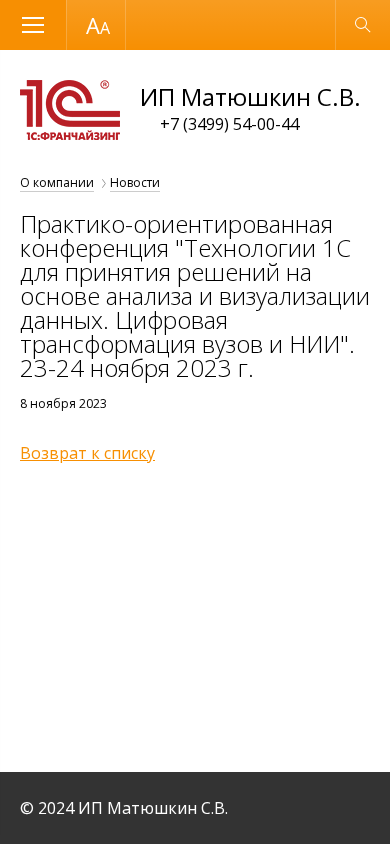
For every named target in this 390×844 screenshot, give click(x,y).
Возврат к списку (87, 453)
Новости (135, 182)
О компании (57, 182)
